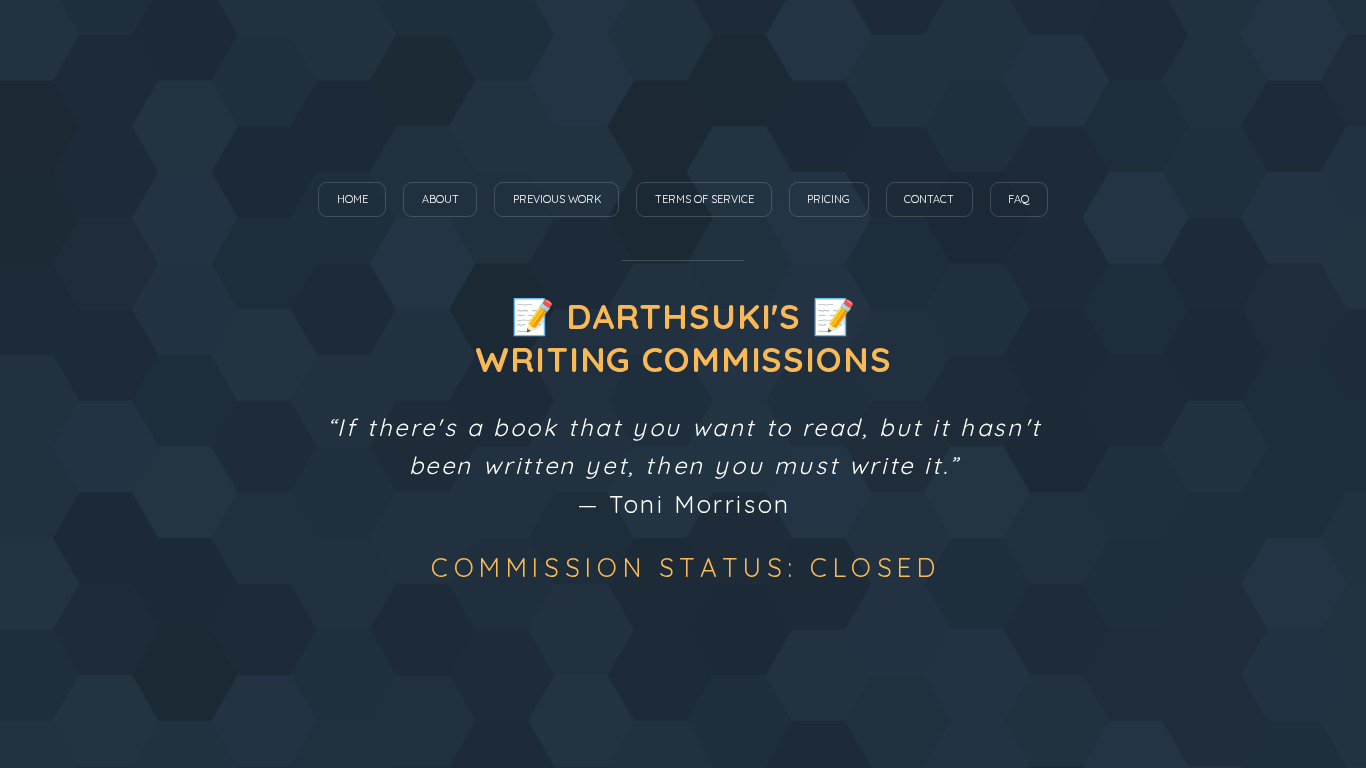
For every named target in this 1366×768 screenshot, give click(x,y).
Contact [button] (929, 199)
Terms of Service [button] (704, 199)
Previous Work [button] (557, 199)
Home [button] (352, 199)
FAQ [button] (1018, 199)
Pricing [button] (828, 199)
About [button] (440, 199)
